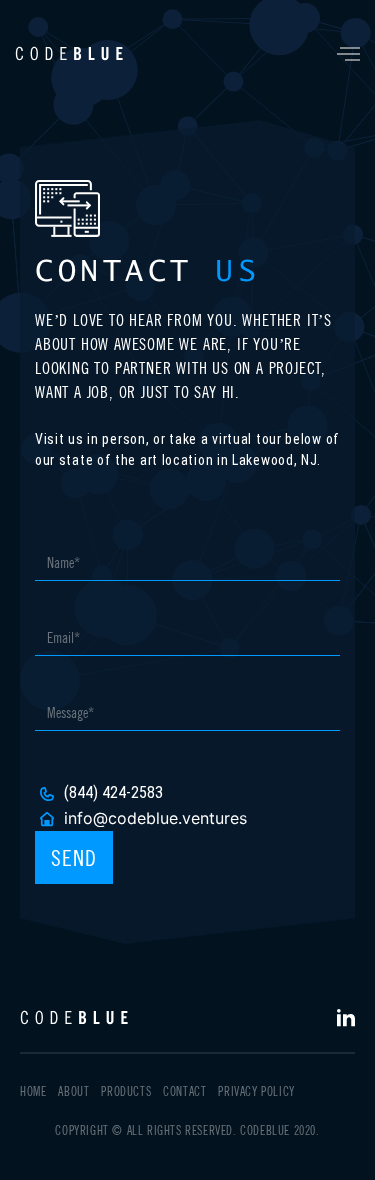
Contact (184, 1092)
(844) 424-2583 (113, 792)
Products (126, 1092)
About (73, 1092)
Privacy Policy (256, 1092)
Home (33, 1092)
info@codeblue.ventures (155, 818)
